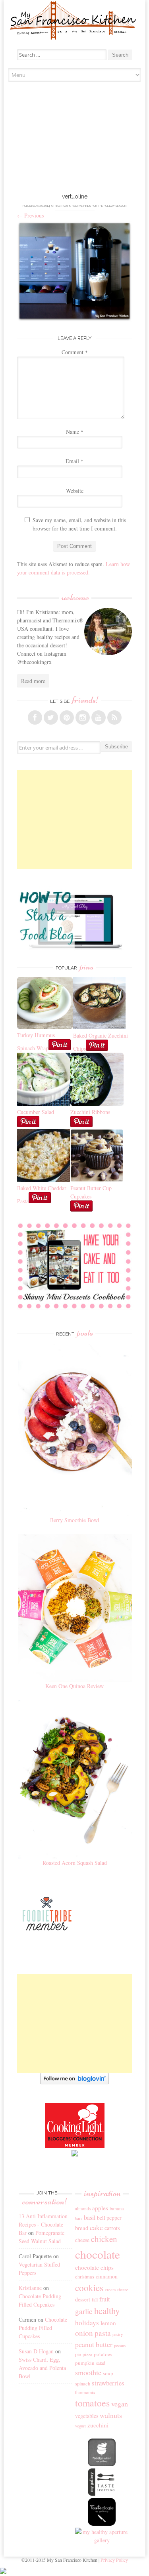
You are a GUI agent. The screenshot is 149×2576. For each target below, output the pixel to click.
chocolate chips (94, 2267)
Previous (30, 215)
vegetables (87, 2416)
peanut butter (94, 2344)
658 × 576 (62, 206)
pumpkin (85, 2363)
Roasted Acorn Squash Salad (75, 1863)
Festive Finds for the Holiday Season (99, 206)
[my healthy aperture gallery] (102, 2540)
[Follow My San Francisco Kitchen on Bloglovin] (74, 2082)
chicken (104, 2239)
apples (100, 2208)
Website (75, 491)
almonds (83, 2209)
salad (101, 2363)
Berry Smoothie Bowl (75, 1520)
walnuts (111, 2415)
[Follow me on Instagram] (83, 717)
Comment (75, 352)
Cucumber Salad (36, 1112)
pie (78, 2354)
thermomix (85, 2392)
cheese (82, 2240)
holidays (87, 2323)
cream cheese (117, 2290)
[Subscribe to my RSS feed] (114, 717)
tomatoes (92, 2403)
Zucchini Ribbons (90, 1112)
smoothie (88, 2372)
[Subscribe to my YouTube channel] (99, 717)
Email (74, 461)
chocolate (98, 2254)
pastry (118, 2334)
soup (108, 2373)
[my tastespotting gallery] (102, 2494)
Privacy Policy (114, 2560)
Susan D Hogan (36, 2351)
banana (117, 2209)
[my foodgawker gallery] (102, 2464)
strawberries (108, 2383)
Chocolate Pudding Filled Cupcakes (43, 2328)
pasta (103, 2333)
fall (95, 2299)
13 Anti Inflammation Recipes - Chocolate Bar (43, 2224)
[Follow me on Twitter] (51, 717)
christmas (85, 2277)
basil (90, 2217)
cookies (89, 2288)
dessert (83, 2299)
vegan (120, 2404)
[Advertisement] (75, 139)
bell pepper (109, 2218)
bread (82, 2228)
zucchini (98, 2425)
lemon (108, 2323)
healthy (107, 2311)
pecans (120, 2345)
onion (84, 2333)
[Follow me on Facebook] (35, 717)
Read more (33, 681)
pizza (87, 2354)
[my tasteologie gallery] (102, 2524)
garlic (84, 2311)
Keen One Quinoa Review (74, 1686)
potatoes (103, 2354)
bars (79, 2218)
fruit (104, 2299)
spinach (83, 2384)
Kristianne (30, 2288)
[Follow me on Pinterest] (67, 717)
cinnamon (107, 2276)
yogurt (80, 2426)
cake (96, 2227)
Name (75, 432)
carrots (112, 2228)
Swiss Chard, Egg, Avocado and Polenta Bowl (42, 2368)
